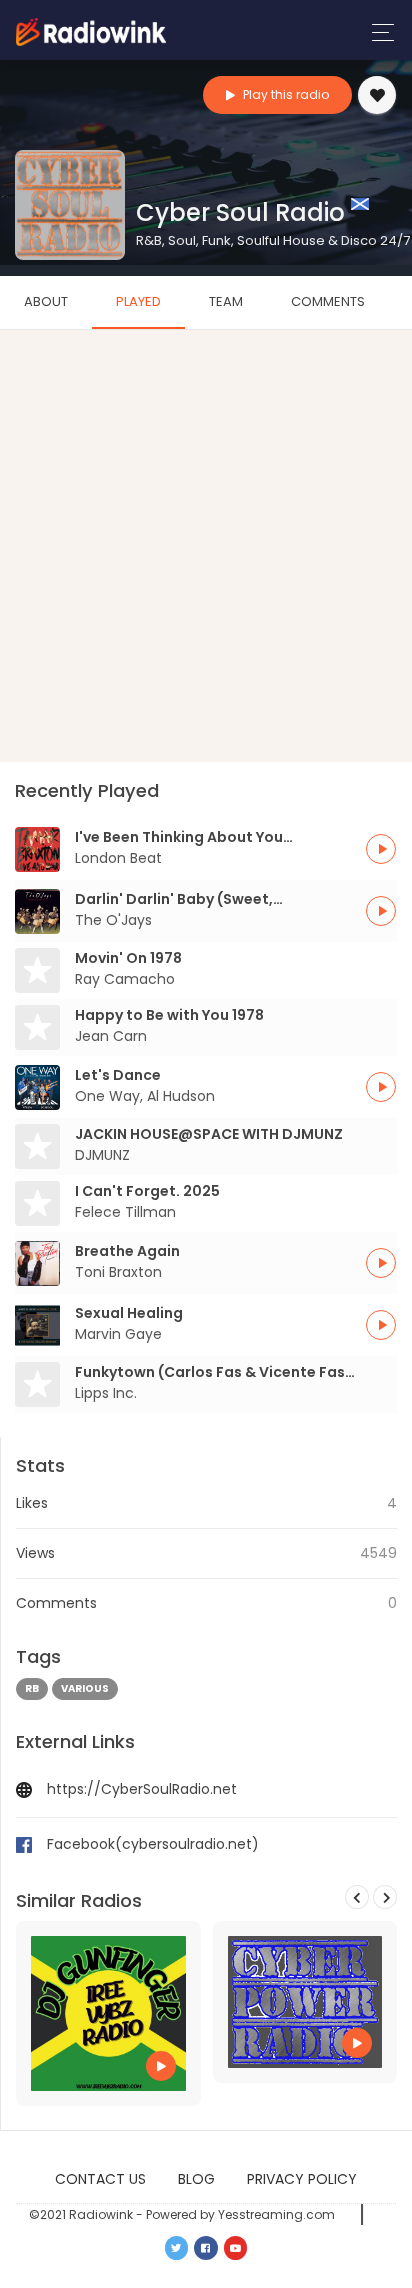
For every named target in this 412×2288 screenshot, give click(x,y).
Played (138, 301)
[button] (381, 849)
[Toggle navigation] (377, 32)
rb (32, 1688)
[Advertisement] (206, 546)
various (85, 1688)
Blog (196, 2179)
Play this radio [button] (284, 94)
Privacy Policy (302, 2179)
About (46, 301)
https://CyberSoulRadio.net (142, 1789)
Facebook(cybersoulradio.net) (153, 1844)
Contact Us (100, 2179)
